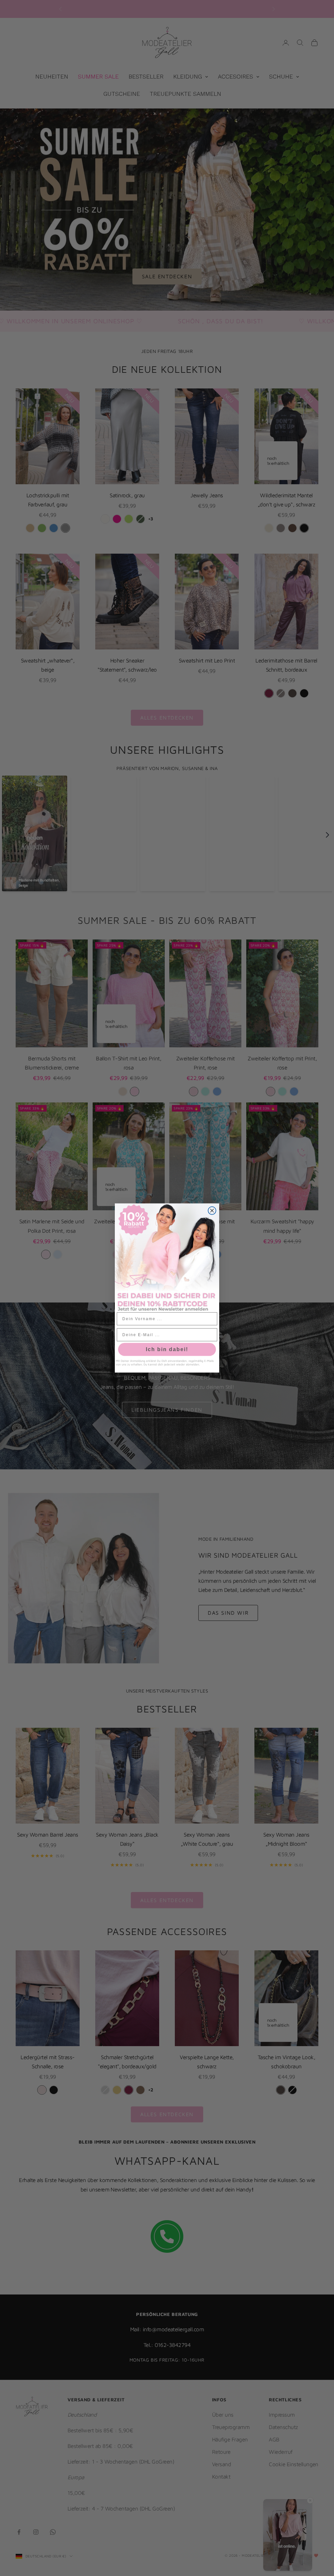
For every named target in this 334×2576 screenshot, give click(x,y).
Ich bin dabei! (167, 1349)
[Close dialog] (212, 1211)
